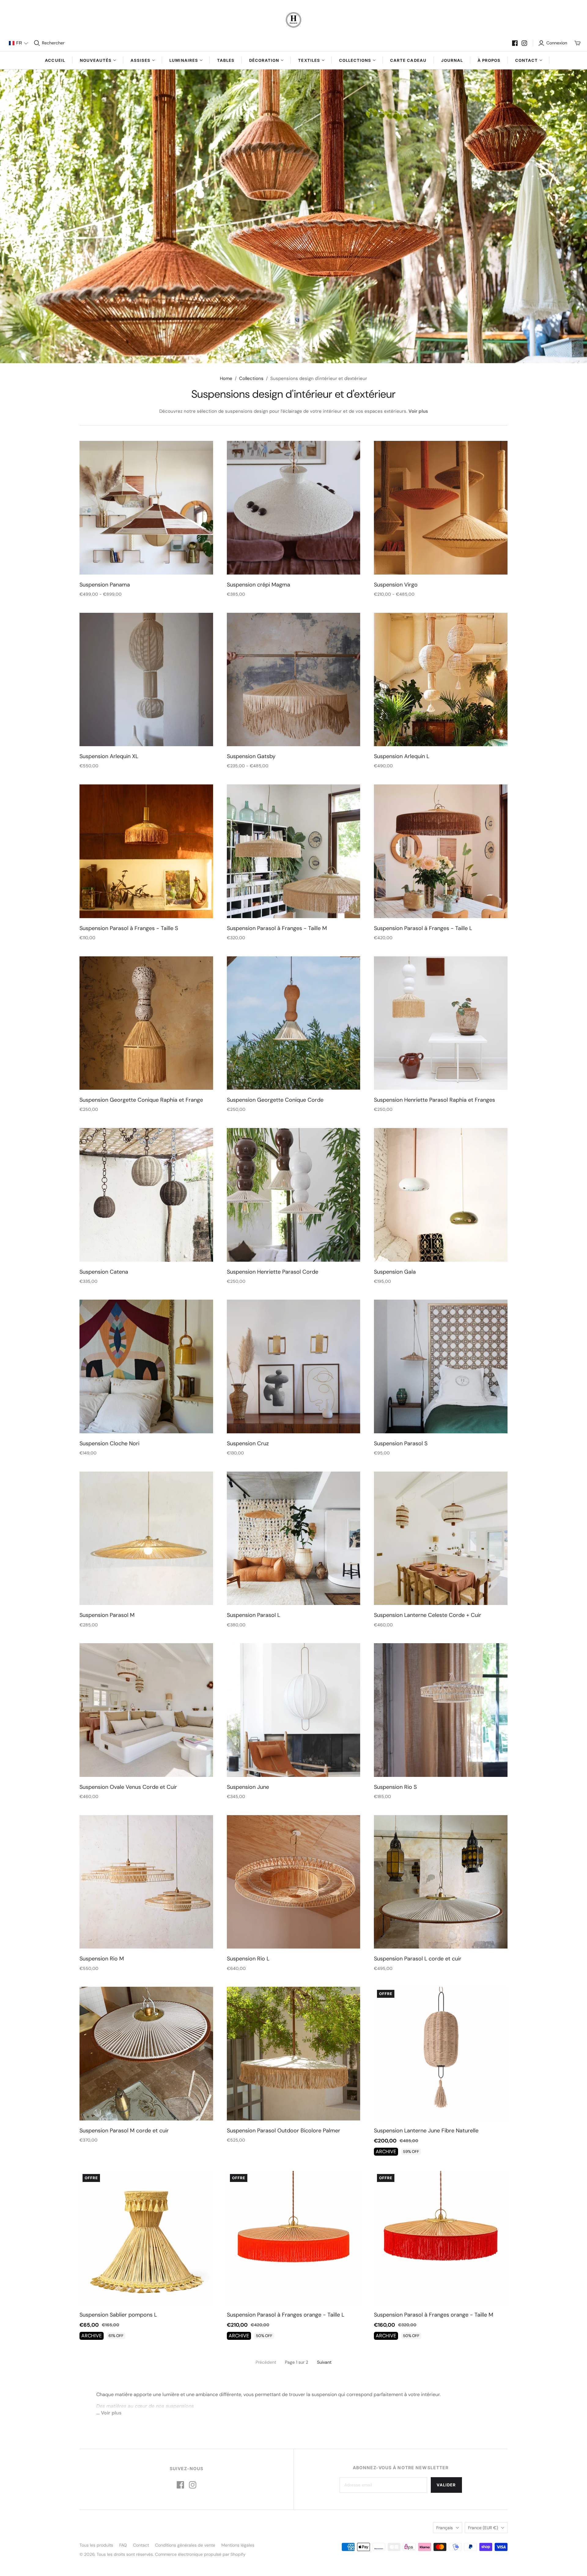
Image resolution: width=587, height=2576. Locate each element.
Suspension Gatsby (251, 756)
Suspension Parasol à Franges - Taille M (277, 928)
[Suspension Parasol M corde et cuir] (146, 2054)
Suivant (324, 2362)
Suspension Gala (395, 1272)
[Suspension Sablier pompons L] (146, 2238)
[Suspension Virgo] (441, 508)
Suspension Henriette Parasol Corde (273, 1272)
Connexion (557, 43)
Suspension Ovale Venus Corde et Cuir (128, 1787)
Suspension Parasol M (107, 1615)
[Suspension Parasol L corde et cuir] (441, 1882)
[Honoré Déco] (293, 20)
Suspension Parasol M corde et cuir (124, 2131)
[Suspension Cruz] (294, 1366)
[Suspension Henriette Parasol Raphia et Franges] (441, 1023)
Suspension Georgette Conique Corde (275, 1100)
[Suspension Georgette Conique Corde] (294, 1023)
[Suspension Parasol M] (146, 1538)
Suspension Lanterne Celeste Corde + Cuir (428, 1615)
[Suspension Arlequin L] (441, 680)
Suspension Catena (104, 1272)
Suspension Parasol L (253, 1615)
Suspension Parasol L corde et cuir (418, 1959)
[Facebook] (515, 43)
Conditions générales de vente (185, 2545)
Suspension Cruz (248, 1443)
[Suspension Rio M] (146, 1882)
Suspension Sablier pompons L (118, 2315)
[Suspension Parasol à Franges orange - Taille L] (294, 2238)
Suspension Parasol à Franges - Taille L (423, 928)
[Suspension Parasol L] (294, 1538)
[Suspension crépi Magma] (294, 508)
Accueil (55, 60)
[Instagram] (524, 43)
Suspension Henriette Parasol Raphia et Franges (434, 1100)
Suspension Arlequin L (402, 756)
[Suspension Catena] (146, 1195)
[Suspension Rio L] (294, 1882)
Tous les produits (96, 2545)
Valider (446, 2485)
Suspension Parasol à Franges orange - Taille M (434, 2315)
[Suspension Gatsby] (294, 680)
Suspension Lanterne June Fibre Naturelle (426, 2131)
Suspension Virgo (396, 585)
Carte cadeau (408, 60)
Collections (251, 378)
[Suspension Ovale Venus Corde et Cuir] (146, 1710)
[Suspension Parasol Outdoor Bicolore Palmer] (294, 2054)
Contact (141, 2545)
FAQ (123, 2545)
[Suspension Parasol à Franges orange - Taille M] (441, 2238)
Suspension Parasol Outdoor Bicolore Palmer (284, 2131)
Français (445, 2528)
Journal (452, 60)
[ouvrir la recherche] (37, 43)
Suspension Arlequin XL (109, 756)
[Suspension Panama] (146, 508)
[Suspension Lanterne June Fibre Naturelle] (441, 2054)
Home (226, 378)
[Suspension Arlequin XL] (146, 680)
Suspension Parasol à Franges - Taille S (129, 928)
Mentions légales (238, 2545)
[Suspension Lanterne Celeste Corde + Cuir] (441, 1538)
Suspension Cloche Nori (109, 1443)
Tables (226, 60)
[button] (18, 43)
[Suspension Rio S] (441, 1710)
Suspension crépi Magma (258, 585)
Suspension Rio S (395, 1787)
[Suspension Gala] (441, 1195)
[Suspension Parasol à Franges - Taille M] (294, 851)
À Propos (489, 60)
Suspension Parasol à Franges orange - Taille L (286, 2315)
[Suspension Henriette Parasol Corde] (294, 1195)
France (483, 2528)
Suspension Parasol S (401, 1443)
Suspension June (248, 1787)
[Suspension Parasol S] (441, 1366)
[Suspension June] (294, 1710)
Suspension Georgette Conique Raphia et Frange (141, 1100)
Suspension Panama (105, 585)
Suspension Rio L (248, 1959)
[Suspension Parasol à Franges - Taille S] (146, 851)
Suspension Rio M (102, 1959)
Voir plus (418, 411)
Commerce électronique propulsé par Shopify (200, 2554)
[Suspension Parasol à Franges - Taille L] (441, 851)
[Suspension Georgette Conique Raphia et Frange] (146, 1023)
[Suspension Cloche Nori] (146, 1366)
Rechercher (53, 43)
